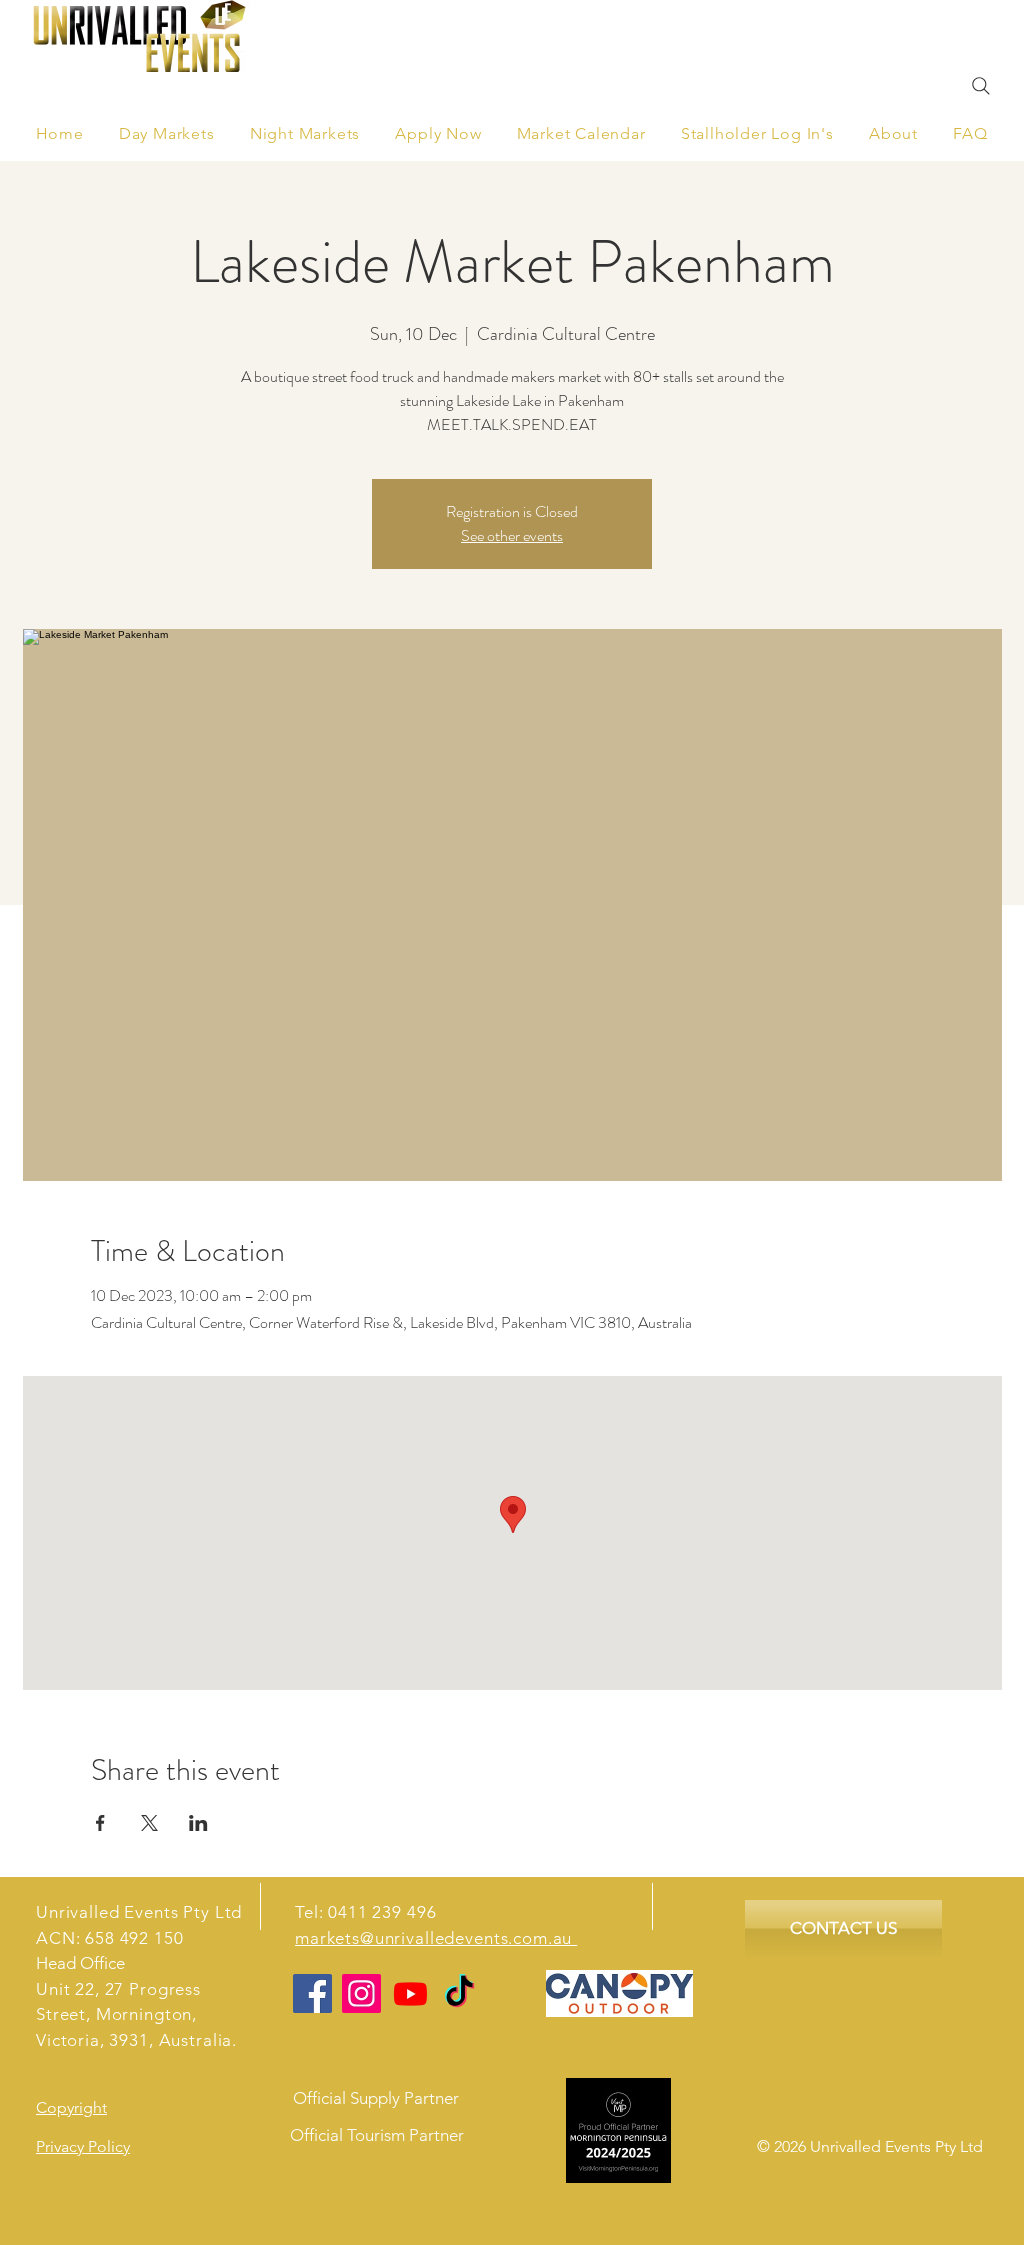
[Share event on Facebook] (100, 1823)
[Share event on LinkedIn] (198, 1823)
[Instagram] (361, 1993)
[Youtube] (410, 1993)
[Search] (981, 86)
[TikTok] (459, 1993)
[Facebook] (312, 1993)
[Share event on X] (149, 1823)
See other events (512, 535)
